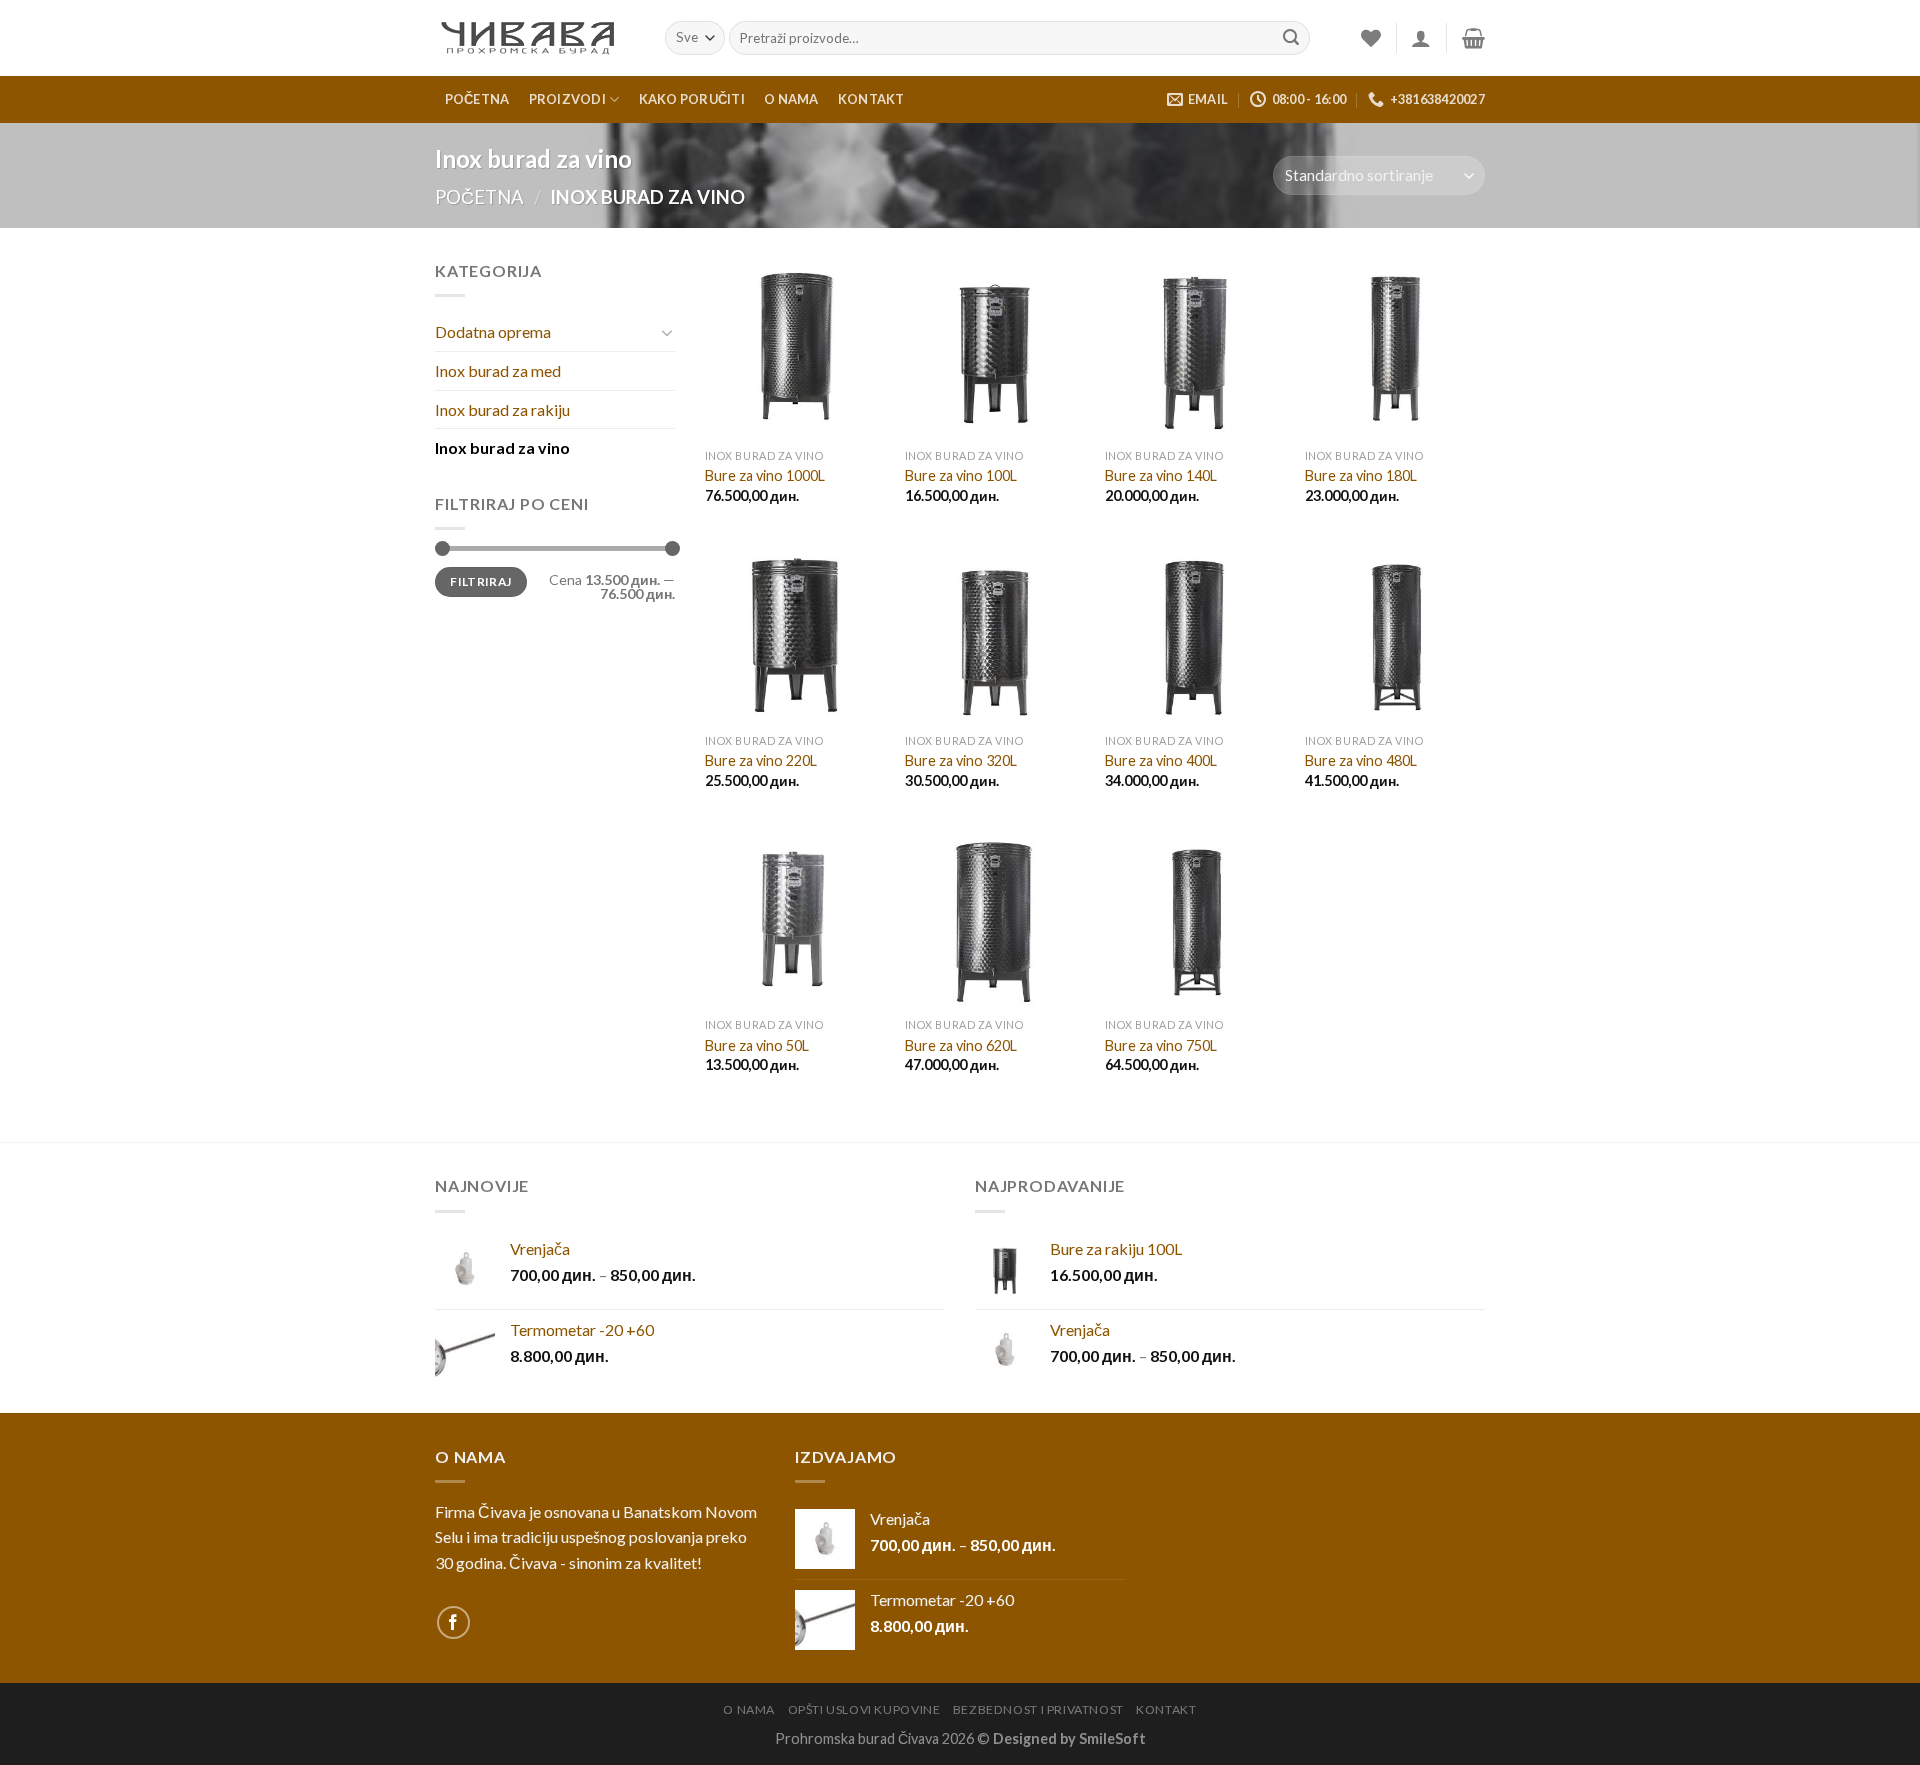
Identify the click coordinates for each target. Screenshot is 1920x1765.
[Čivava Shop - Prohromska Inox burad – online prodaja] (535, 38)
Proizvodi (567, 99)
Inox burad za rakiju (502, 409)
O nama (791, 99)
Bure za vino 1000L (765, 475)
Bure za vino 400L (1161, 760)
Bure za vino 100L (961, 475)
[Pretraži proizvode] (1291, 38)
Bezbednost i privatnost (1038, 1709)
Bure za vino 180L (1361, 475)
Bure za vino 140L (1161, 475)
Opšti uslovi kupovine (864, 1709)
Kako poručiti (692, 99)
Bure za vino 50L (757, 1045)
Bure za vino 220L (761, 760)
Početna (477, 99)
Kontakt (871, 99)
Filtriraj (480, 581)
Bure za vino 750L (1161, 1045)
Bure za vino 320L (961, 760)
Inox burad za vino (502, 447)
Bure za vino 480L (1361, 760)
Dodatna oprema (493, 331)
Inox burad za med (498, 370)
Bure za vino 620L (961, 1045)
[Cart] (1473, 38)
